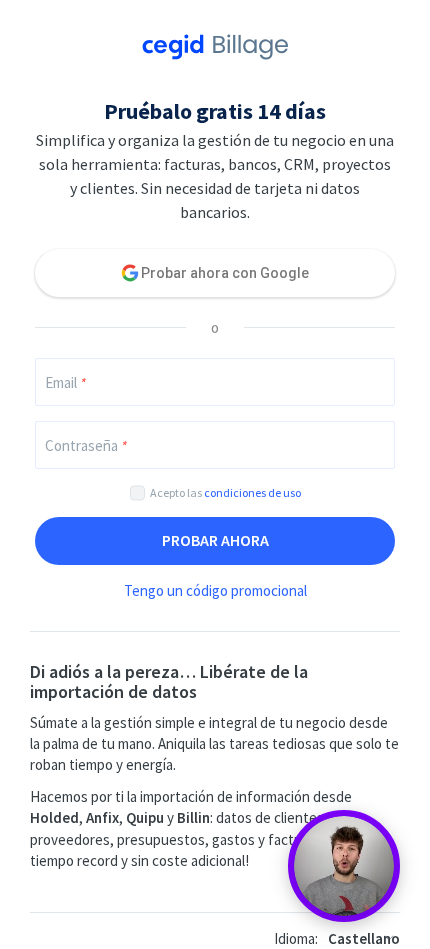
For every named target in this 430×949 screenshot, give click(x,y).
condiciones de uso (252, 492)
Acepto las (225, 492)
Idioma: (296, 938)
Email (65, 382)
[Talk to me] (344, 866)
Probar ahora (215, 540)
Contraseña (85, 445)
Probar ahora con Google (225, 273)
